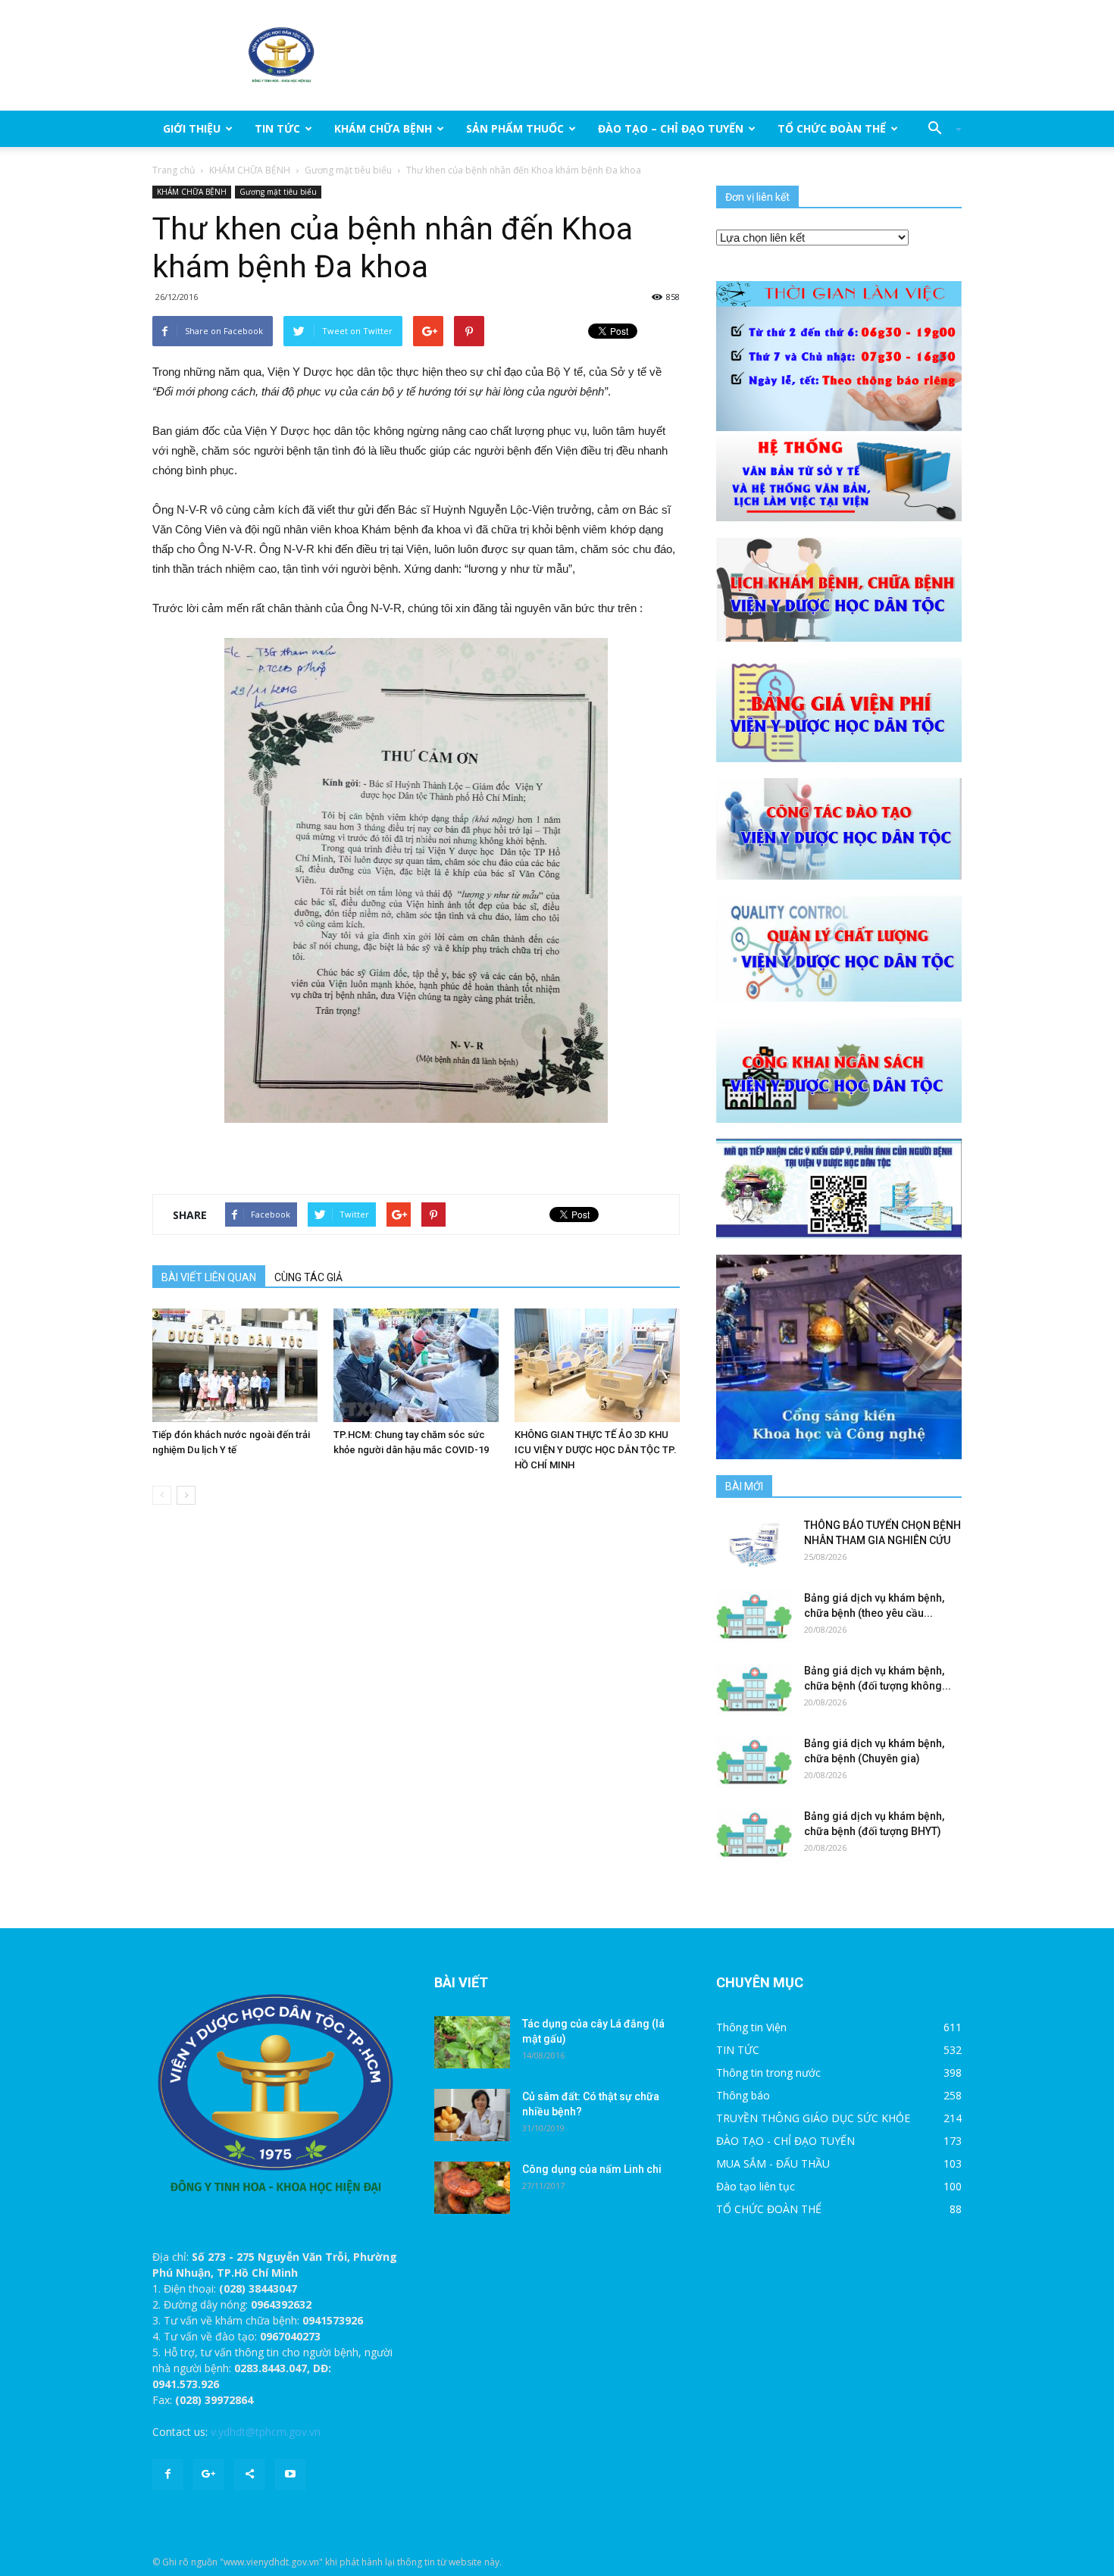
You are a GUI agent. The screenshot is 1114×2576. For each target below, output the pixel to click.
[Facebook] (167, 2474)
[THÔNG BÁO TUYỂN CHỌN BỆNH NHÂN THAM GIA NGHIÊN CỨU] (754, 1544)
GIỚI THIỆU (192, 128)
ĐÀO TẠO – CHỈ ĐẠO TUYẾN (671, 128)
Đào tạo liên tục (756, 2186)
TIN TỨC (277, 128)
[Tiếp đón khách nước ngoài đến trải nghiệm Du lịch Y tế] (235, 1365)
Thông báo (743, 2095)
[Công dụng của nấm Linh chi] (472, 2188)
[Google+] (208, 2474)
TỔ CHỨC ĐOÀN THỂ (832, 128)
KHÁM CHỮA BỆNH (383, 128)
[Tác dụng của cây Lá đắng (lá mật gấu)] (472, 2042)
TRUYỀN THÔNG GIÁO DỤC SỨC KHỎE (813, 2118)
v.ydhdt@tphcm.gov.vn (266, 2432)
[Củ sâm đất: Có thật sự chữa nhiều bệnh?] (472, 2115)
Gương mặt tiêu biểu (348, 170)
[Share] (249, 2474)
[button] (939, 129)
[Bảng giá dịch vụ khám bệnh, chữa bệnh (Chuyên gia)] (754, 1762)
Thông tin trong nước (768, 2073)
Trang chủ (174, 170)
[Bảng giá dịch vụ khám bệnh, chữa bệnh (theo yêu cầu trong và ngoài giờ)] (754, 1616)
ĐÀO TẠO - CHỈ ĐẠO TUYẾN (785, 2141)
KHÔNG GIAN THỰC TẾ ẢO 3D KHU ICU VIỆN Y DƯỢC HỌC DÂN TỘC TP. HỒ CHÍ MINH (596, 1450)
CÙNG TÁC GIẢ (308, 1277)
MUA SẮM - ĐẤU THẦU (773, 2163)
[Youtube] (290, 2474)
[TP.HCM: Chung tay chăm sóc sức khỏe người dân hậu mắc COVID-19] (416, 1365)
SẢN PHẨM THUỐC (515, 128)
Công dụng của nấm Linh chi (592, 2169)
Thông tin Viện (751, 2027)
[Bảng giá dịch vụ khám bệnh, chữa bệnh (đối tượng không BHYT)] (754, 1689)
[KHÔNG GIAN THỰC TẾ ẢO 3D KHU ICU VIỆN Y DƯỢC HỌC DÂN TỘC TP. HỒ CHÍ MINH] (597, 1365)
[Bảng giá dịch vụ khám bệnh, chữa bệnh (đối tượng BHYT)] (754, 1835)
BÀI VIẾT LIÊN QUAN (209, 1277)
